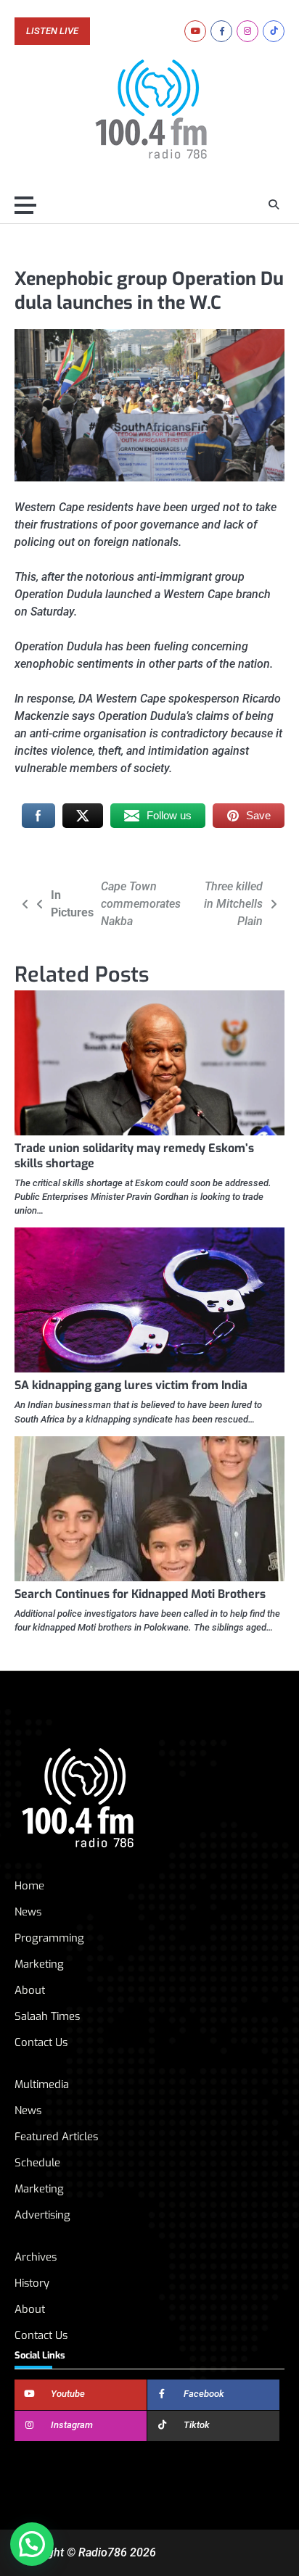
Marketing (39, 1964)
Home (29, 1886)
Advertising (42, 2215)
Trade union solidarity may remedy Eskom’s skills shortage (134, 1156)
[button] (32, 2544)
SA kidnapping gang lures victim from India (131, 1385)
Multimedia (42, 2084)
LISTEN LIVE (52, 31)
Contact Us (41, 2042)
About (30, 1990)
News (28, 1912)
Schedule (37, 2163)
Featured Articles (56, 2137)
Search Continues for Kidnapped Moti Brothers (140, 1594)
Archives (36, 2257)
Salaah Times (47, 2016)
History (32, 2283)
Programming (49, 1938)
